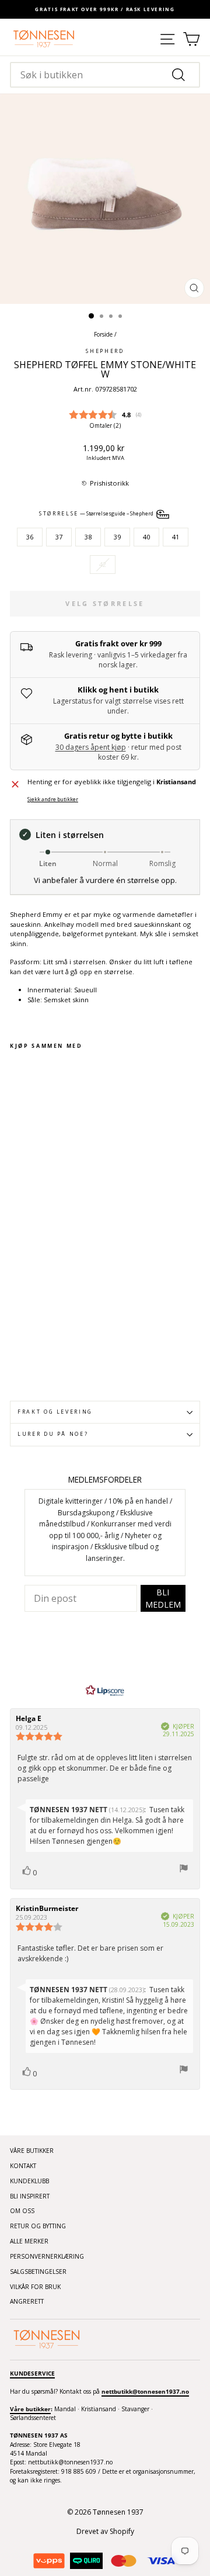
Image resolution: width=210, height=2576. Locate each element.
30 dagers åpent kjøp (91, 747)
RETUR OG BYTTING (38, 2226)
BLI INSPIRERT (30, 2196)
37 (59, 537)
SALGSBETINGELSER (38, 2272)
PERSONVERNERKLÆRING (47, 2256)
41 (176, 537)
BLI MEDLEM (163, 1598)
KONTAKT (23, 2166)
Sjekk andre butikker (53, 799)
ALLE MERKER (29, 2241)
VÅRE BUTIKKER (32, 2151)
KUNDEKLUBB (29, 2181)
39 (117, 537)
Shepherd (105, 351)
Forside (103, 334)
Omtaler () (105, 425)
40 (146, 537)
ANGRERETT (27, 2301)
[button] (105, 484)
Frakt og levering (55, 1412)
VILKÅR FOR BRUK (35, 2287)
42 (103, 564)
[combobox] (105, 75)
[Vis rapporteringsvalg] (184, 1870)
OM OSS (22, 2211)
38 (88, 537)
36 (30, 537)
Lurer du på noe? (53, 1434)
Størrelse (97, 514)
